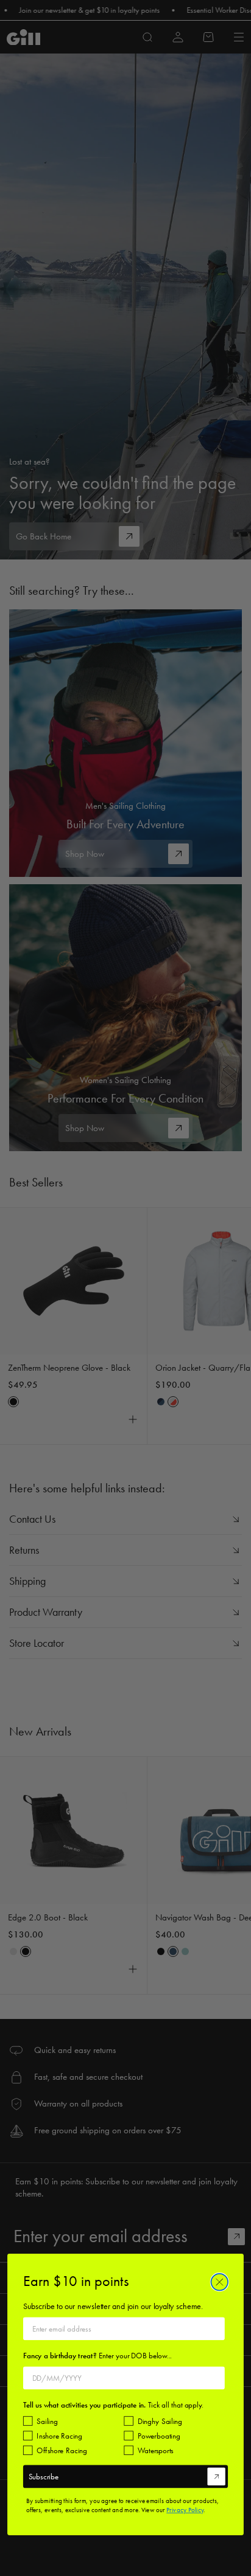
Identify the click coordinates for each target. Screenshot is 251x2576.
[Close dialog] (219, 2282)
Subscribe (44, 2476)
